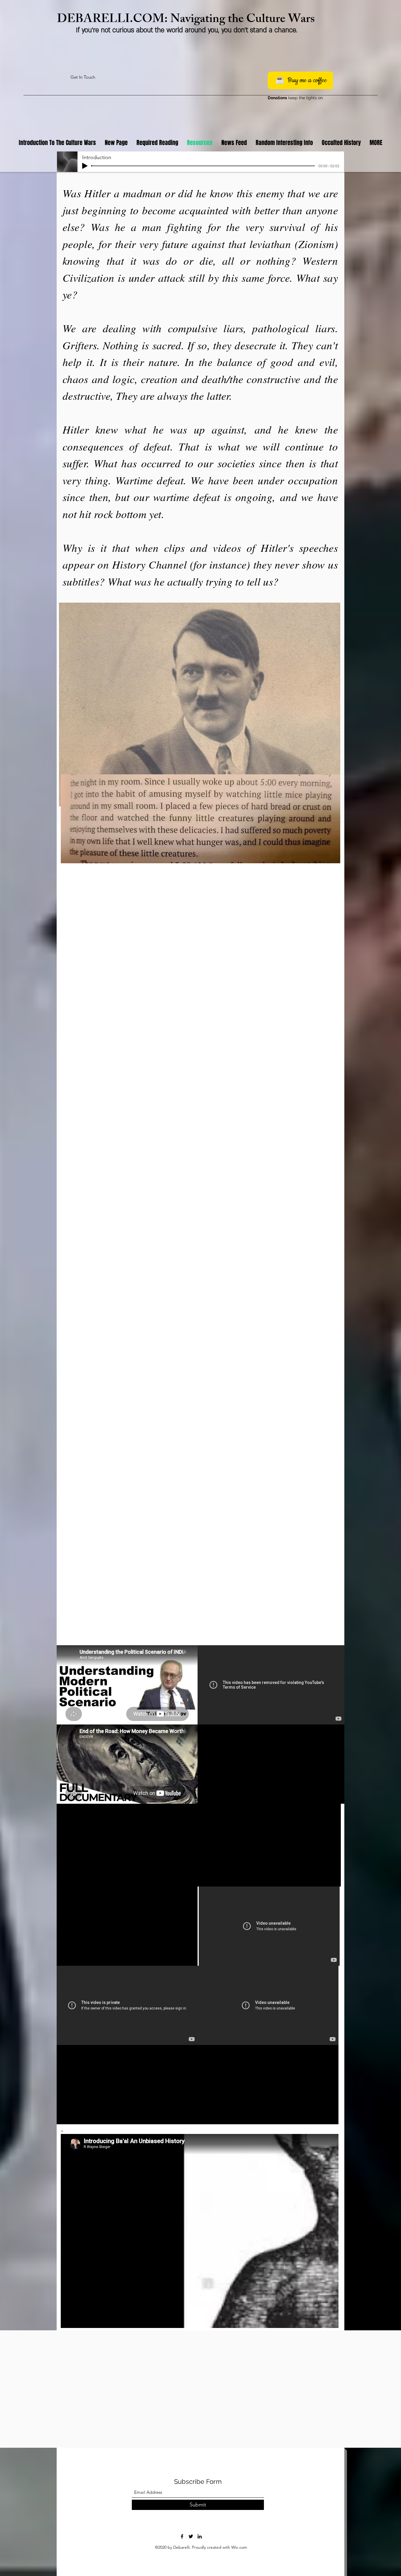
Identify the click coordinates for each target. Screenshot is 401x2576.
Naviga (188, 20)
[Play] (85, 166)
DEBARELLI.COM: (114, 20)
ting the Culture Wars (260, 20)
